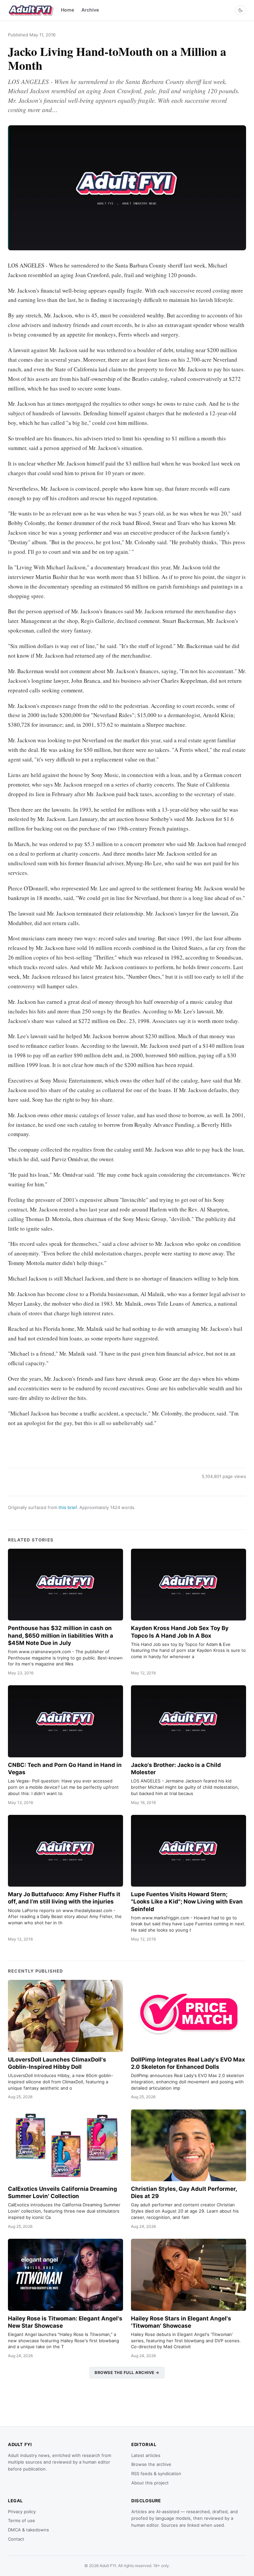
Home (67, 10)
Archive (90, 10)
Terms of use (21, 2520)
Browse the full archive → (127, 2372)
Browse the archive (151, 2464)
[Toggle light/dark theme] (240, 10)
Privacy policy (22, 2512)
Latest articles (146, 2455)
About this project (150, 2483)
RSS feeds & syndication (156, 2474)
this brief (68, 1507)
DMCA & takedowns (28, 2530)
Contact (16, 2539)
